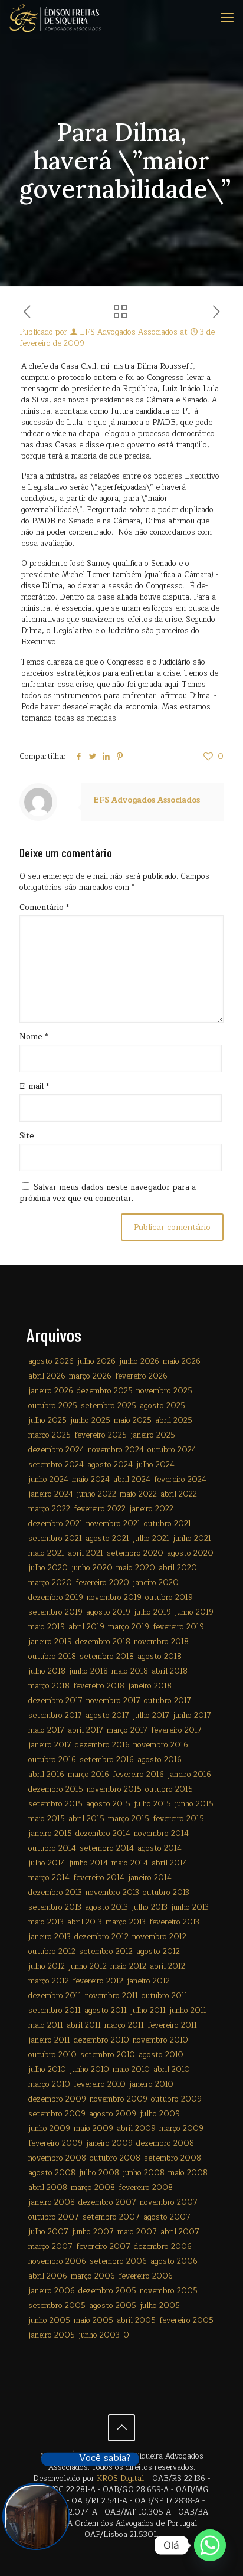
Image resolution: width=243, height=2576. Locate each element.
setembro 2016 (107, 1760)
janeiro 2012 (148, 1981)
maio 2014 (130, 1863)
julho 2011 (148, 2011)
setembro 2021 (55, 1539)
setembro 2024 (56, 1465)
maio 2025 (133, 1420)
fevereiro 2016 (138, 1775)
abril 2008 (48, 2188)
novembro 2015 (114, 1789)
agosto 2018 (160, 1657)
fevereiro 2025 (101, 1435)
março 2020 (50, 1583)
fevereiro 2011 (172, 2025)
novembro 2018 (161, 1642)
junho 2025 (90, 1420)
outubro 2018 (52, 1657)
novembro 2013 (112, 1893)
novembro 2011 (111, 1996)
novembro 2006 (57, 2261)
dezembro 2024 (56, 1450)
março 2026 (90, 1376)
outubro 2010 (52, 2055)
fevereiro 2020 (102, 1583)
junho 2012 (88, 1966)
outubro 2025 (53, 1406)
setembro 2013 (55, 1907)
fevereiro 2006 (146, 2276)
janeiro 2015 (50, 1834)
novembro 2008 (57, 2158)
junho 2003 (99, 2335)
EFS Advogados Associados (129, 332)
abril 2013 (85, 1922)
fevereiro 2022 (100, 1509)
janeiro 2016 (189, 1775)
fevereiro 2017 (176, 1730)
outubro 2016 (52, 1760)
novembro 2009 (119, 2099)
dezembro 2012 (101, 1937)
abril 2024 (132, 1480)
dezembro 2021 (55, 1524)
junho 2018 (88, 1671)
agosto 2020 (190, 1553)
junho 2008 (144, 2173)
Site (27, 1136)
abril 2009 (136, 2129)
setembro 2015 (55, 1804)
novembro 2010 (160, 2040)
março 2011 (124, 2025)
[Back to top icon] (121, 2428)
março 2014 (49, 1878)
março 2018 (49, 1686)
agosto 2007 (167, 2217)
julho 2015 (152, 1804)
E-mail (34, 1087)
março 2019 (129, 1627)
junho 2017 (192, 1716)
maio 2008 (188, 2173)
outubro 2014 (52, 1848)
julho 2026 (96, 1361)
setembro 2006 (118, 2261)
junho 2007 (93, 2232)
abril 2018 (170, 1671)
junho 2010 (89, 2070)
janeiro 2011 (49, 2040)
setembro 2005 (57, 2306)
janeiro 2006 (52, 2291)
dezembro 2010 (101, 2040)
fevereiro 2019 (178, 1627)
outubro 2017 (168, 1701)
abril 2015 (86, 1819)
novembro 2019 (114, 1598)
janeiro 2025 (153, 1435)
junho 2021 (192, 1539)
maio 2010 (131, 2070)
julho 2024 (155, 1465)
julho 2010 (47, 2070)
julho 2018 (47, 1671)
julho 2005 (160, 2306)
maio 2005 (93, 2320)
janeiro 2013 (50, 1937)
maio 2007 (137, 2232)
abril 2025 (174, 1420)
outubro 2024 (172, 1450)
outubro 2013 (166, 1893)
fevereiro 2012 (98, 1981)
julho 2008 (99, 2173)
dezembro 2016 (102, 1745)
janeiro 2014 (150, 1878)
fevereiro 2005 (186, 2320)
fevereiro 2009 (55, 2143)
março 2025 (50, 1435)
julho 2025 (47, 1420)
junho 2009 (49, 2129)
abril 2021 (86, 1553)
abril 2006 (48, 2276)
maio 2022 (138, 1494)
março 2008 (93, 2188)
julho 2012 (47, 1966)
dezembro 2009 (57, 2099)
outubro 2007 (54, 2217)
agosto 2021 (107, 1539)
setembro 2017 (55, 1716)
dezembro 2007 (107, 2202)
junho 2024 (48, 1480)
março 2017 (127, 1730)
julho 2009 (160, 2114)
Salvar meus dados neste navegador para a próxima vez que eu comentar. (108, 1193)
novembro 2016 (161, 1745)
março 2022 (49, 1509)
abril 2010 (172, 2070)
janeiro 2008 (52, 2202)
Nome (34, 1037)
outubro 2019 (169, 1598)
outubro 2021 (168, 1524)
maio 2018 (130, 1671)
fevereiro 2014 (99, 1878)
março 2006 (93, 2276)
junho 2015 (194, 1804)
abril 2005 (136, 2320)
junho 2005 (49, 2320)
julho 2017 (151, 1716)
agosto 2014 (160, 1848)
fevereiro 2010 (100, 2084)
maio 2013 (46, 1922)
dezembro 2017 (55, 1701)
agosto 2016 (160, 1760)
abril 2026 (47, 1376)
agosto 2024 (110, 1465)
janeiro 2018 (150, 1686)
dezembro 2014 (103, 1834)
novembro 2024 (116, 1450)
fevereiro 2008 (146, 2188)
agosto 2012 (158, 1952)
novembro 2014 (161, 1834)
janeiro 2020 (156, 1583)
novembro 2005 (169, 2291)
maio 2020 (136, 1568)
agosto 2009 (113, 2114)
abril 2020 (178, 1568)
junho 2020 (92, 1568)
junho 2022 (96, 1494)
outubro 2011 (165, 1996)
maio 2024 (91, 1480)
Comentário (44, 908)
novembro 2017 (113, 1701)
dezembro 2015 (56, 1789)
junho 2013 (190, 1907)
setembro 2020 (135, 1553)
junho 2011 (188, 2011)
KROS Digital (120, 2479)
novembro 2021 (113, 1524)
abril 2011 (84, 2025)
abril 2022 (179, 1494)
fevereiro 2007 (103, 2247)
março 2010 (49, 2084)
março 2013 (126, 1922)
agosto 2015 (108, 1804)
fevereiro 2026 (141, 1376)
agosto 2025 (162, 1406)
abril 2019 (86, 1627)
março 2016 (88, 1775)
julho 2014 (47, 1863)
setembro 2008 (173, 2158)
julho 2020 (48, 1568)
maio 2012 (128, 1966)
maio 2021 (46, 1553)
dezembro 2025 (105, 1391)
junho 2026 (139, 1361)
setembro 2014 (107, 1848)
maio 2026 (182, 1361)
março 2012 (49, 1981)
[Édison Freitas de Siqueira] (55, 18)
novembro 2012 (159, 1937)
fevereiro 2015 (178, 1819)
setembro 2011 (55, 2011)
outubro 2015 (169, 1789)
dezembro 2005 (107, 2291)
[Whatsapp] (210, 2545)
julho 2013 (150, 1907)
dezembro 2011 (55, 1996)
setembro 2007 (111, 2217)
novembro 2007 (169, 2202)
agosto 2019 (108, 1612)
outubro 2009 (176, 2099)
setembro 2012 (106, 1952)
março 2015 (129, 1819)
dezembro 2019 (56, 1598)
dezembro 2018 (103, 1642)
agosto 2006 (174, 2261)
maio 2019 (47, 1627)
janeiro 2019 (50, 1642)
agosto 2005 (113, 2306)
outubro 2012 (52, 1952)
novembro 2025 (164, 1391)
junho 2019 (194, 1612)
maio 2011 (46, 2025)
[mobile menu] (227, 18)
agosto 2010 (161, 2055)
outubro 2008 (115, 2158)
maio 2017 (46, 1730)
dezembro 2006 (163, 2247)
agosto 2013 (106, 1907)
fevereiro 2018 (99, 1686)
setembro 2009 (57, 2114)
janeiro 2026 (51, 1391)
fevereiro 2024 (180, 1480)
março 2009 (181, 2129)
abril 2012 (168, 1966)
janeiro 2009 (109, 2143)
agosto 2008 (52, 2173)
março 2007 (50, 2247)
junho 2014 (88, 1863)
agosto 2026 (51, 1361)
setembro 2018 (107, 1657)
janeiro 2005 (52, 2335)
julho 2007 (48, 2232)
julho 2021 (151, 1539)
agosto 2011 (106, 2011)
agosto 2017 (107, 1716)
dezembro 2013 (55, 1893)
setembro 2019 (55, 1612)
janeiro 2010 (151, 2084)
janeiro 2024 (51, 1494)
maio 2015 (47, 1819)
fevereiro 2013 (174, 1922)
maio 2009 (93, 2129)
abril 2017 (86, 1730)
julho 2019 (152, 1612)
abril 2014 (170, 1863)
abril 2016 (46, 1775)
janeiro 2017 (50, 1745)
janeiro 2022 (151, 1509)
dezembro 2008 (165, 2143)
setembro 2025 (109, 1406)
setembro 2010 (108, 2055)
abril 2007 (180, 2232)
